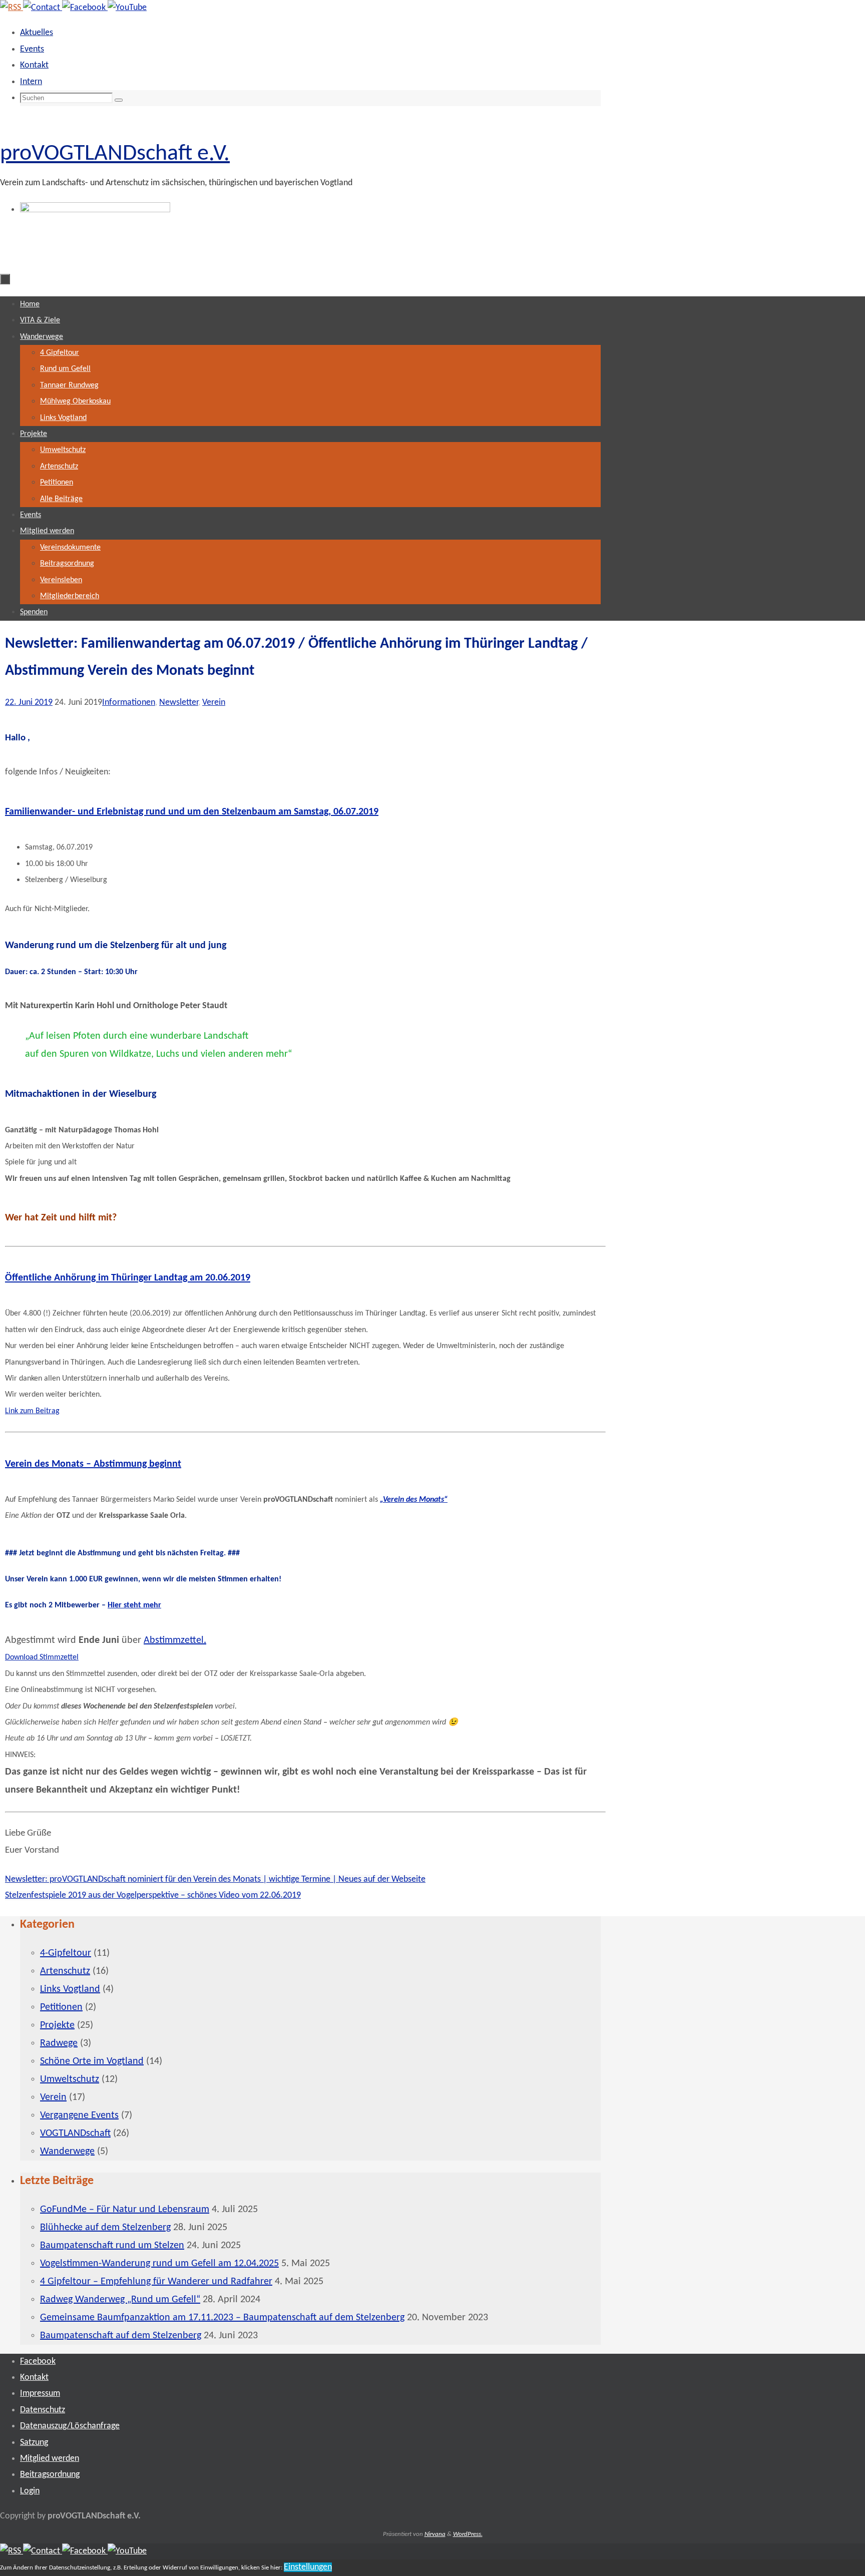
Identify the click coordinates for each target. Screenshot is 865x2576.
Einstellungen (308, 2567)
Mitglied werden (50, 2459)
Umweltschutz (70, 2079)
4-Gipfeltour (66, 1953)
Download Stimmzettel (42, 1657)
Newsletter (179, 703)
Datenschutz (43, 2410)
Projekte (57, 2025)
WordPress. (468, 2534)
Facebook (38, 2362)
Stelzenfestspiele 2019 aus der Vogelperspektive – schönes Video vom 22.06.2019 (153, 1895)
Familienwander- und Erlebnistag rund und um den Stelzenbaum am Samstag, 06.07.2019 (192, 812)
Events (32, 49)
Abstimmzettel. (175, 1640)
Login (30, 2491)
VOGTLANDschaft (75, 2133)
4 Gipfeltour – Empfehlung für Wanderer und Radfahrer (156, 2282)
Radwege (59, 2043)
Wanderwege (67, 2152)
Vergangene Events (79, 2115)
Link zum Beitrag (32, 1411)
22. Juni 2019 (29, 703)
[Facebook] (85, 8)
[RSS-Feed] (12, 8)
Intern (31, 82)
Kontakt (34, 65)
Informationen (129, 703)
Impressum (40, 2394)
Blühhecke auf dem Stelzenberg (105, 2228)
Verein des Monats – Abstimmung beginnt (93, 1464)
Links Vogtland (70, 1989)
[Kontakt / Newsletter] (43, 8)
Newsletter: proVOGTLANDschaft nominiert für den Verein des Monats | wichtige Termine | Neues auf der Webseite (215, 1879)
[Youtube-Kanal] (127, 8)
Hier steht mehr (134, 1605)
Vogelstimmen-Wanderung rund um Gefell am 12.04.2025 (159, 2264)
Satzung (34, 2443)
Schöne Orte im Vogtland (92, 2061)
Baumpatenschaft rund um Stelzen (112, 2246)
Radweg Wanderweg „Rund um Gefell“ (120, 2300)
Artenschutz (65, 1971)
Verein (214, 703)
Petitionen (61, 2007)
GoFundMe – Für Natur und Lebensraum (125, 2210)
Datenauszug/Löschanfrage (70, 2426)
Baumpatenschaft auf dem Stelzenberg (121, 2336)
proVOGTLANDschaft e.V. (115, 154)
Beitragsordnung (50, 2475)
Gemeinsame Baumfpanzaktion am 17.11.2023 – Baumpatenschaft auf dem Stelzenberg (222, 2318)
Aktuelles (37, 33)
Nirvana (435, 2534)
